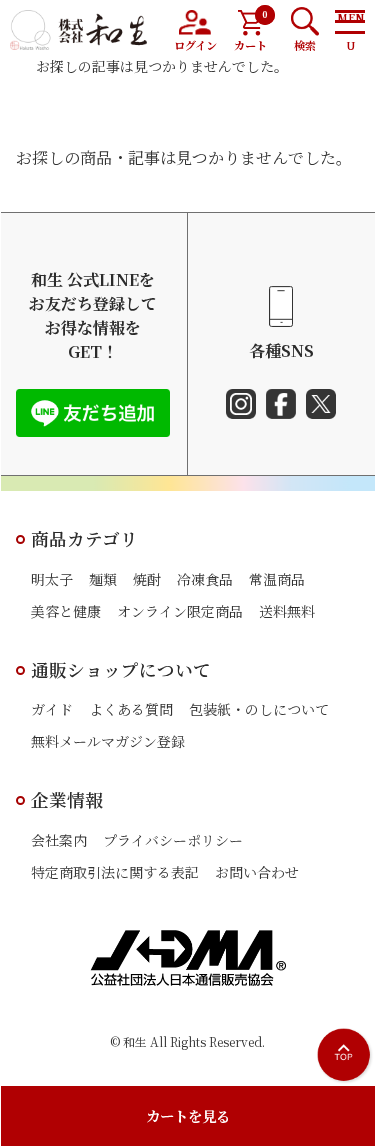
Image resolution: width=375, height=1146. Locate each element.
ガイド (52, 709)
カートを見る (188, 1115)
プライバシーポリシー (173, 840)
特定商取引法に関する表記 (115, 872)
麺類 (103, 579)
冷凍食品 (205, 579)
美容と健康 (66, 611)
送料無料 (287, 611)
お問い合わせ (257, 872)
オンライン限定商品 (180, 611)
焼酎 (147, 579)
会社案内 (59, 840)
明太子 (52, 579)
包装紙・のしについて (259, 709)
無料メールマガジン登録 (108, 741)
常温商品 (277, 579)
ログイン (195, 45)
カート (251, 30)
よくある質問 (131, 709)
